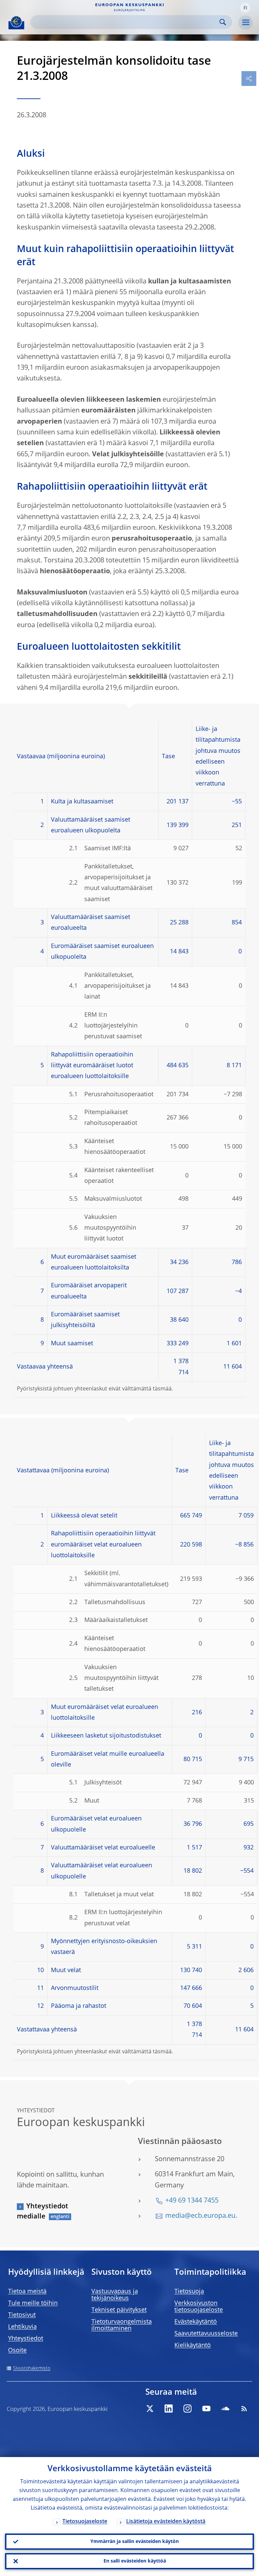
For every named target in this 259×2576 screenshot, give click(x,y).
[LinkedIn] (169, 2409)
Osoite (17, 2351)
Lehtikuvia (22, 2327)
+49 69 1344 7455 (192, 2201)
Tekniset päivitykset (119, 2310)
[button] (245, 8)
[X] (150, 2409)
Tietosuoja (189, 2292)
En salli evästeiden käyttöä (135, 2561)
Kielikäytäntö (193, 2345)
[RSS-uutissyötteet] (244, 2409)
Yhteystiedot (26, 2339)
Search (223, 22)
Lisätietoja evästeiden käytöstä (166, 2522)
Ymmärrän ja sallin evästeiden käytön (135, 2542)
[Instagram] (188, 2409)
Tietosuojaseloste (85, 2522)
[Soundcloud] (225, 2409)
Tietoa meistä (27, 2292)
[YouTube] (206, 2409)
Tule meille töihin (33, 2303)
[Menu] (246, 23)
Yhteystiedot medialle (42, 2212)
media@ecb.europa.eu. (201, 2216)
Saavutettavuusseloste (206, 2334)
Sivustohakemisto (32, 2368)
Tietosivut (22, 2315)
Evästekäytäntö (196, 2322)
